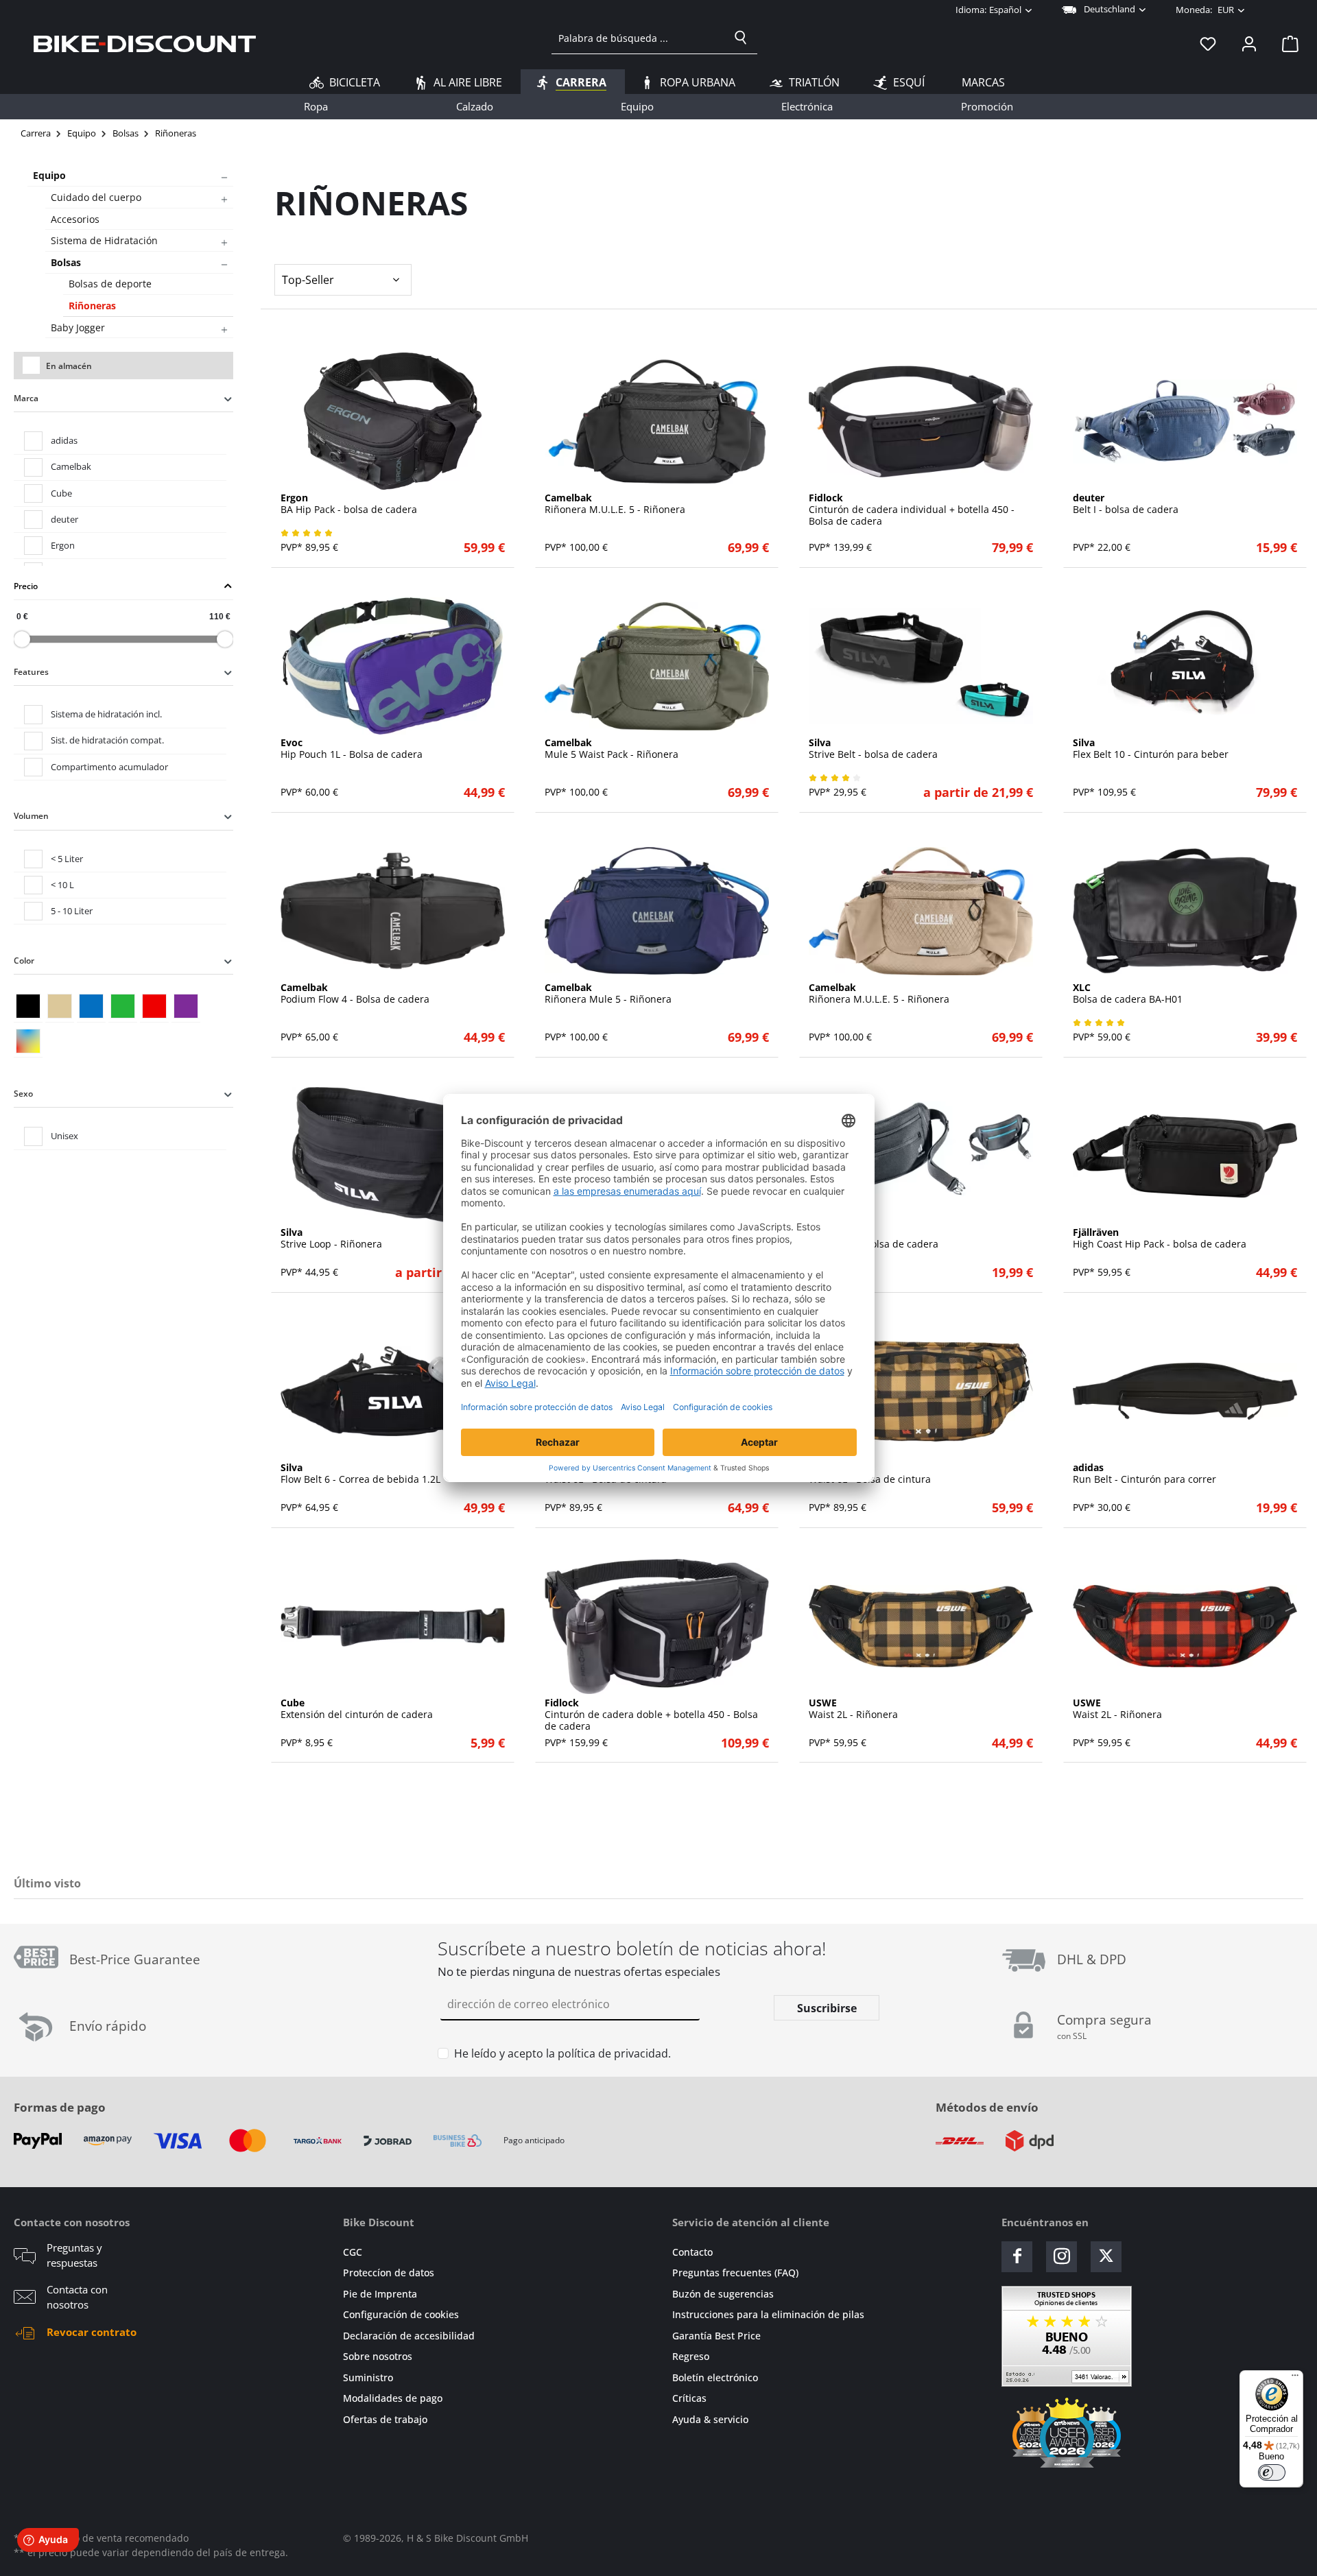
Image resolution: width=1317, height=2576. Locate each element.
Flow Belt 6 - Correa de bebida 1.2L (360, 1474)
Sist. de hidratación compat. (107, 740)
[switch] (1272, 2472)
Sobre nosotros (378, 2356)
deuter (64, 519)
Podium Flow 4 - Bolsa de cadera (355, 994)
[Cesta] (1286, 43)
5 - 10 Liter (72, 911)
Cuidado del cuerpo (96, 197)
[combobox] (638, 38)
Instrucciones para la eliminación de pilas (768, 2314)
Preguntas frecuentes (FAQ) (735, 2273)
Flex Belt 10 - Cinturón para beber (1151, 749)
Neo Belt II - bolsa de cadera (874, 1239)
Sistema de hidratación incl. (106, 714)
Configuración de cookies (401, 2314)
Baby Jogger (78, 327)
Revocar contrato (92, 2332)
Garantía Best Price (716, 2336)
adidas (64, 440)
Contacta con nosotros (77, 2297)
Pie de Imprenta (380, 2294)
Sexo (23, 1094)
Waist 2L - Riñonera (853, 1709)
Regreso (691, 2356)
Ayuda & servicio (710, 2419)
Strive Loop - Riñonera (331, 1239)
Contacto (692, 2252)
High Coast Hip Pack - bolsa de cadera (1160, 1239)
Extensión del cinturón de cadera (357, 1709)
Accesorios (75, 219)
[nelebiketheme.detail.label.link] (393, 421)
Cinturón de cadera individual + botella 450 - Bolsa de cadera (912, 510)
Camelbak (71, 466)
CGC (353, 2252)
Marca (26, 398)
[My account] (1249, 43)
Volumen (31, 816)
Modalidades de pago (393, 2398)
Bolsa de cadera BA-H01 (1128, 994)
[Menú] (1295, 2378)
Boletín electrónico (715, 2377)
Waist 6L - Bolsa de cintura (870, 1474)
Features (31, 672)
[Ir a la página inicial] (145, 43)
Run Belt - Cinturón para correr (1144, 1474)
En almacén (69, 366)
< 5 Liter (67, 859)
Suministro (368, 2377)
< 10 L (62, 885)
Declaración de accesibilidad (409, 2336)
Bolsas (66, 262)
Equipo (49, 175)
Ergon (63, 545)
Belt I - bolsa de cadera (1126, 504)
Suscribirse (827, 2008)
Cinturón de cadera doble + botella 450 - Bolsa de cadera (651, 1715)
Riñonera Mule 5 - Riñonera (608, 994)
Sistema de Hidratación (104, 240)
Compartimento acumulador (109, 767)
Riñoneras (92, 306)
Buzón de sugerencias (723, 2294)
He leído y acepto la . (562, 2053)
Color (24, 961)
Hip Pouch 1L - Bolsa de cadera (352, 749)
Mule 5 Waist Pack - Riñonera (612, 749)
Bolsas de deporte (110, 284)
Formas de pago (60, 2107)
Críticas (689, 2398)
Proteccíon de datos (389, 2273)
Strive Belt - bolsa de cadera (873, 749)
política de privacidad (613, 2053)
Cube (61, 493)
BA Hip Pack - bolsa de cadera (349, 504)
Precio (26, 586)
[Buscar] (741, 38)
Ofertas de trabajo (385, 2419)
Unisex (64, 1136)
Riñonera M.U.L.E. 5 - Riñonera (615, 504)
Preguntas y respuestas (74, 2255)
